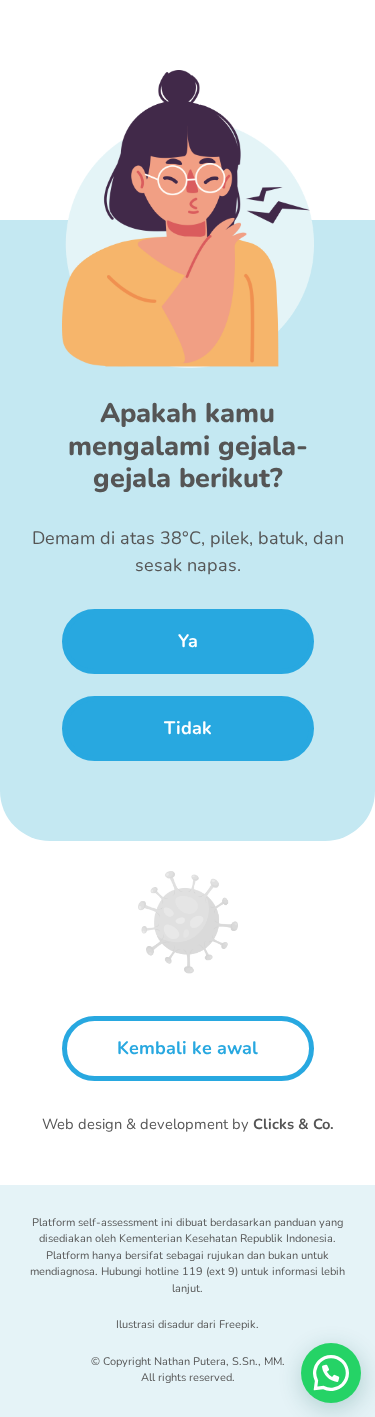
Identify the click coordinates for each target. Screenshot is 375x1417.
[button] (331, 1373)
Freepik (237, 1324)
